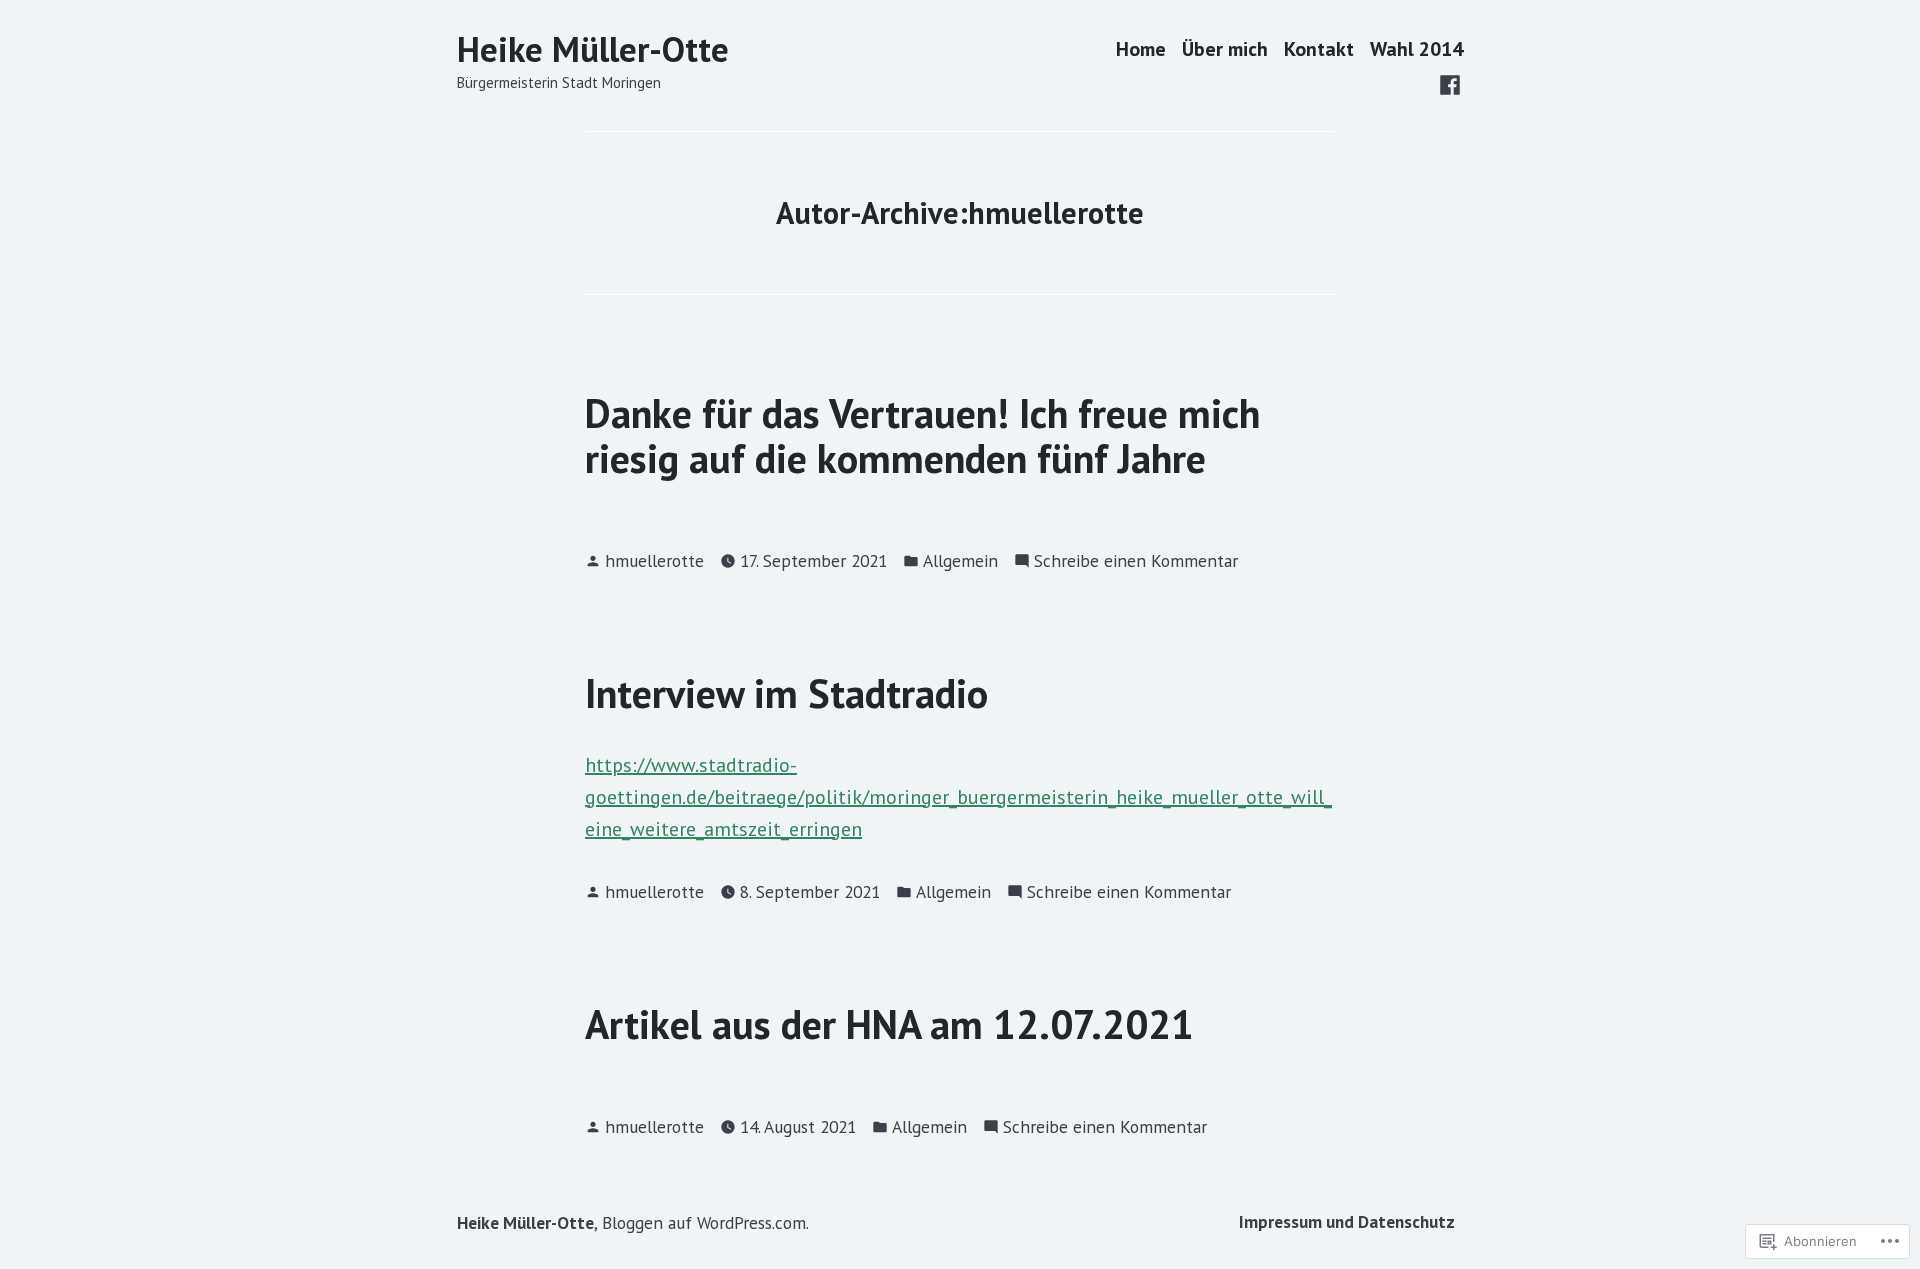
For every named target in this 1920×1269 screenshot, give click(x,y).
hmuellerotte (654, 560)
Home (1141, 49)
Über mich (1225, 49)
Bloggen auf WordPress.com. (705, 1222)
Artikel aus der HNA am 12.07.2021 (889, 1024)
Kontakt (1319, 49)
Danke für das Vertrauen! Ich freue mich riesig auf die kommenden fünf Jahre (922, 435)
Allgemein (960, 560)
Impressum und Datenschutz (1347, 1221)
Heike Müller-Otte (593, 49)
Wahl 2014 (1416, 49)
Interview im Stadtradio (786, 693)
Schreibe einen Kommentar (1136, 561)
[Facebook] (1450, 83)
